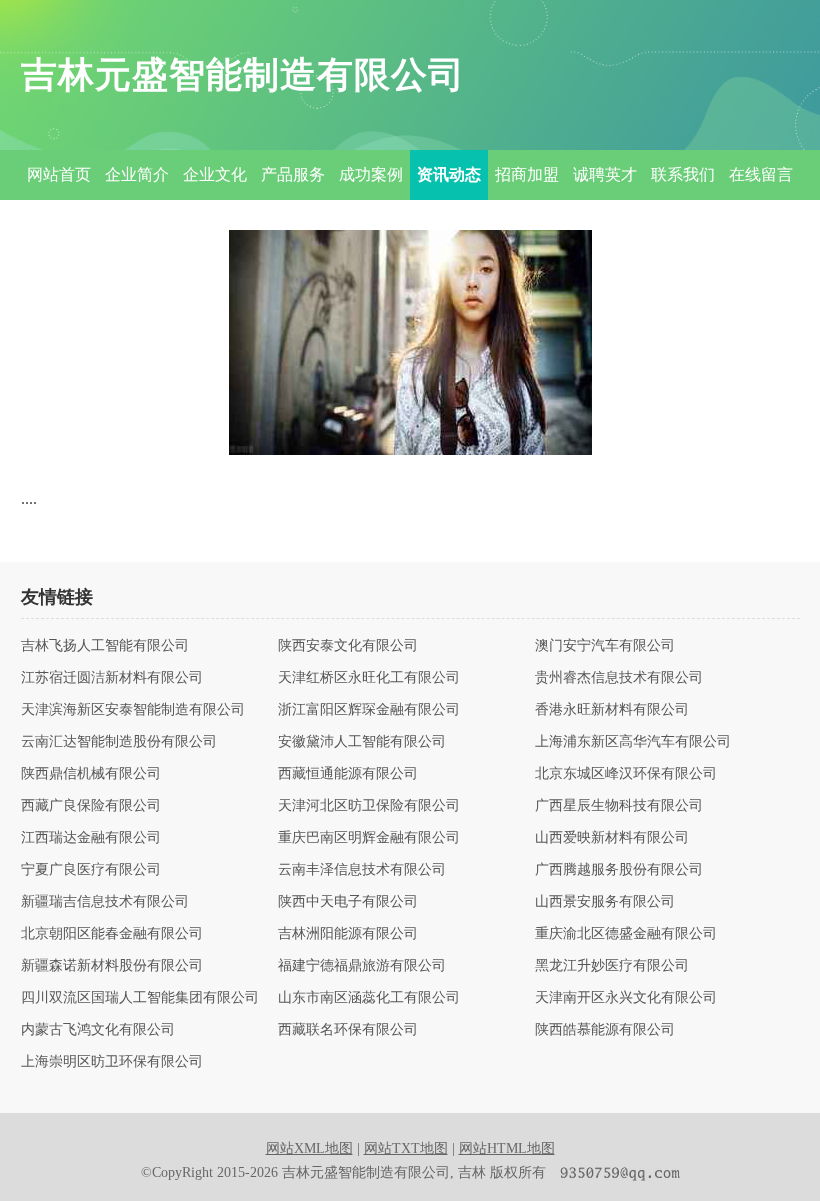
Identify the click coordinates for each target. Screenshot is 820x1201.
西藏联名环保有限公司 (348, 1030)
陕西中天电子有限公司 (348, 902)
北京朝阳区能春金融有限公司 (112, 934)
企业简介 (137, 174)
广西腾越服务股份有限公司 (619, 870)
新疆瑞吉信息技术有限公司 (105, 902)
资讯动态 (449, 174)
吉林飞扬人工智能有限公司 (105, 646)
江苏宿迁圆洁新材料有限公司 (112, 678)
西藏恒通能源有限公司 (348, 774)
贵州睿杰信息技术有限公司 (619, 678)
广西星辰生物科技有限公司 (619, 806)
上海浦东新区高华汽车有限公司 (633, 742)
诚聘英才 (605, 174)
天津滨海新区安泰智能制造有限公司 (133, 710)
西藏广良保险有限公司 (91, 806)
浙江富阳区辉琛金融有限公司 (369, 710)
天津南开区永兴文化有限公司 (626, 998)
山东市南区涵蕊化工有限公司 (369, 998)
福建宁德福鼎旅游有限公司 (362, 966)
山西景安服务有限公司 (605, 902)
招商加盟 (527, 174)
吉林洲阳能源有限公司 (348, 934)
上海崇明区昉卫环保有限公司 (112, 1062)
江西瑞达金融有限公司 (91, 838)
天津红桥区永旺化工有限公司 (369, 678)
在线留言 (761, 174)
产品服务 (293, 174)
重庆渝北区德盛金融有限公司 (626, 934)
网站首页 (59, 174)
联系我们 (683, 174)
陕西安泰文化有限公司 (348, 646)
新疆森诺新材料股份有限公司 (112, 966)
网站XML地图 (309, 1148)
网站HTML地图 (507, 1148)
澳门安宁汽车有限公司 (605, 646)
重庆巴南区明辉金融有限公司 (369, 838)
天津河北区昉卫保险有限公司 (369, 806)
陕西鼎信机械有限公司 (91, 774)
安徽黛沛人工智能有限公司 (362, 742)
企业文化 (215, 174)
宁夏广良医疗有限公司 (91, 870)
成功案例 (371, 174)
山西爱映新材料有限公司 (612, 838)
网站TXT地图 (406, 1148)
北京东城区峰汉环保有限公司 (626, 774)
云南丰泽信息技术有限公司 (362, 870)
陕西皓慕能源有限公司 (605, 1030)
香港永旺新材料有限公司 (612, 710)
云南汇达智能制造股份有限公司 (119, 742)
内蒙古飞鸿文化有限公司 (98, 1030)
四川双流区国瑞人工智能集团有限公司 (140, 998)
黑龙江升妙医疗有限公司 (612, 966)
